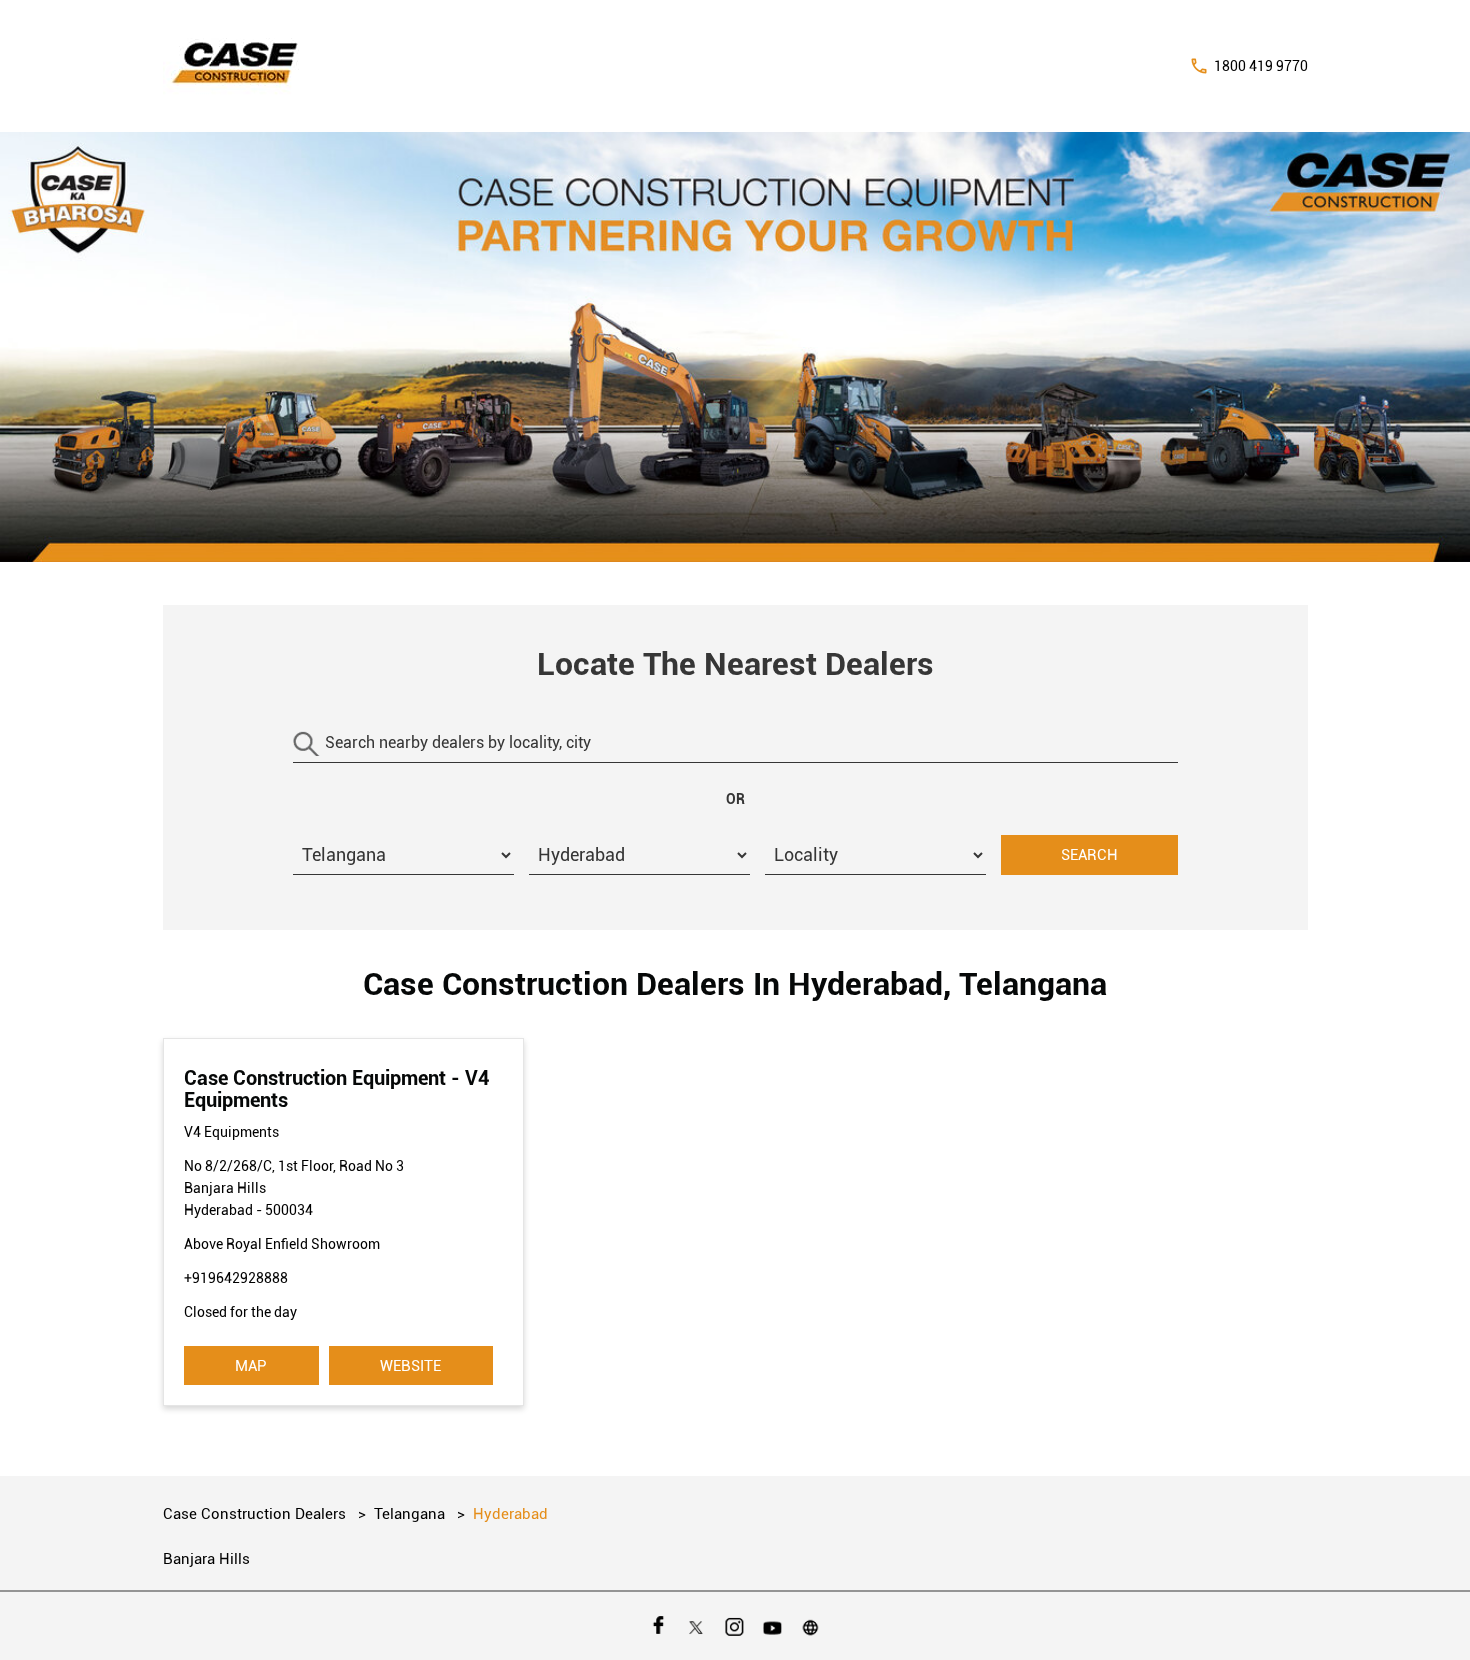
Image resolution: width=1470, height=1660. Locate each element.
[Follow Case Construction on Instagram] (735, 1626)
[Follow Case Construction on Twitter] (697, 1626)
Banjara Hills (206, 1559)
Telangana (409, 1514)
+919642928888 (236, 1278)
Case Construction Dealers (256, 1514)
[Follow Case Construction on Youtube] (773, 1626)
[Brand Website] (811, 1626)
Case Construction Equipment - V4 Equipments (336, 1089)
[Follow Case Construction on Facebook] (659, 1626)
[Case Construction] (236, 66)
